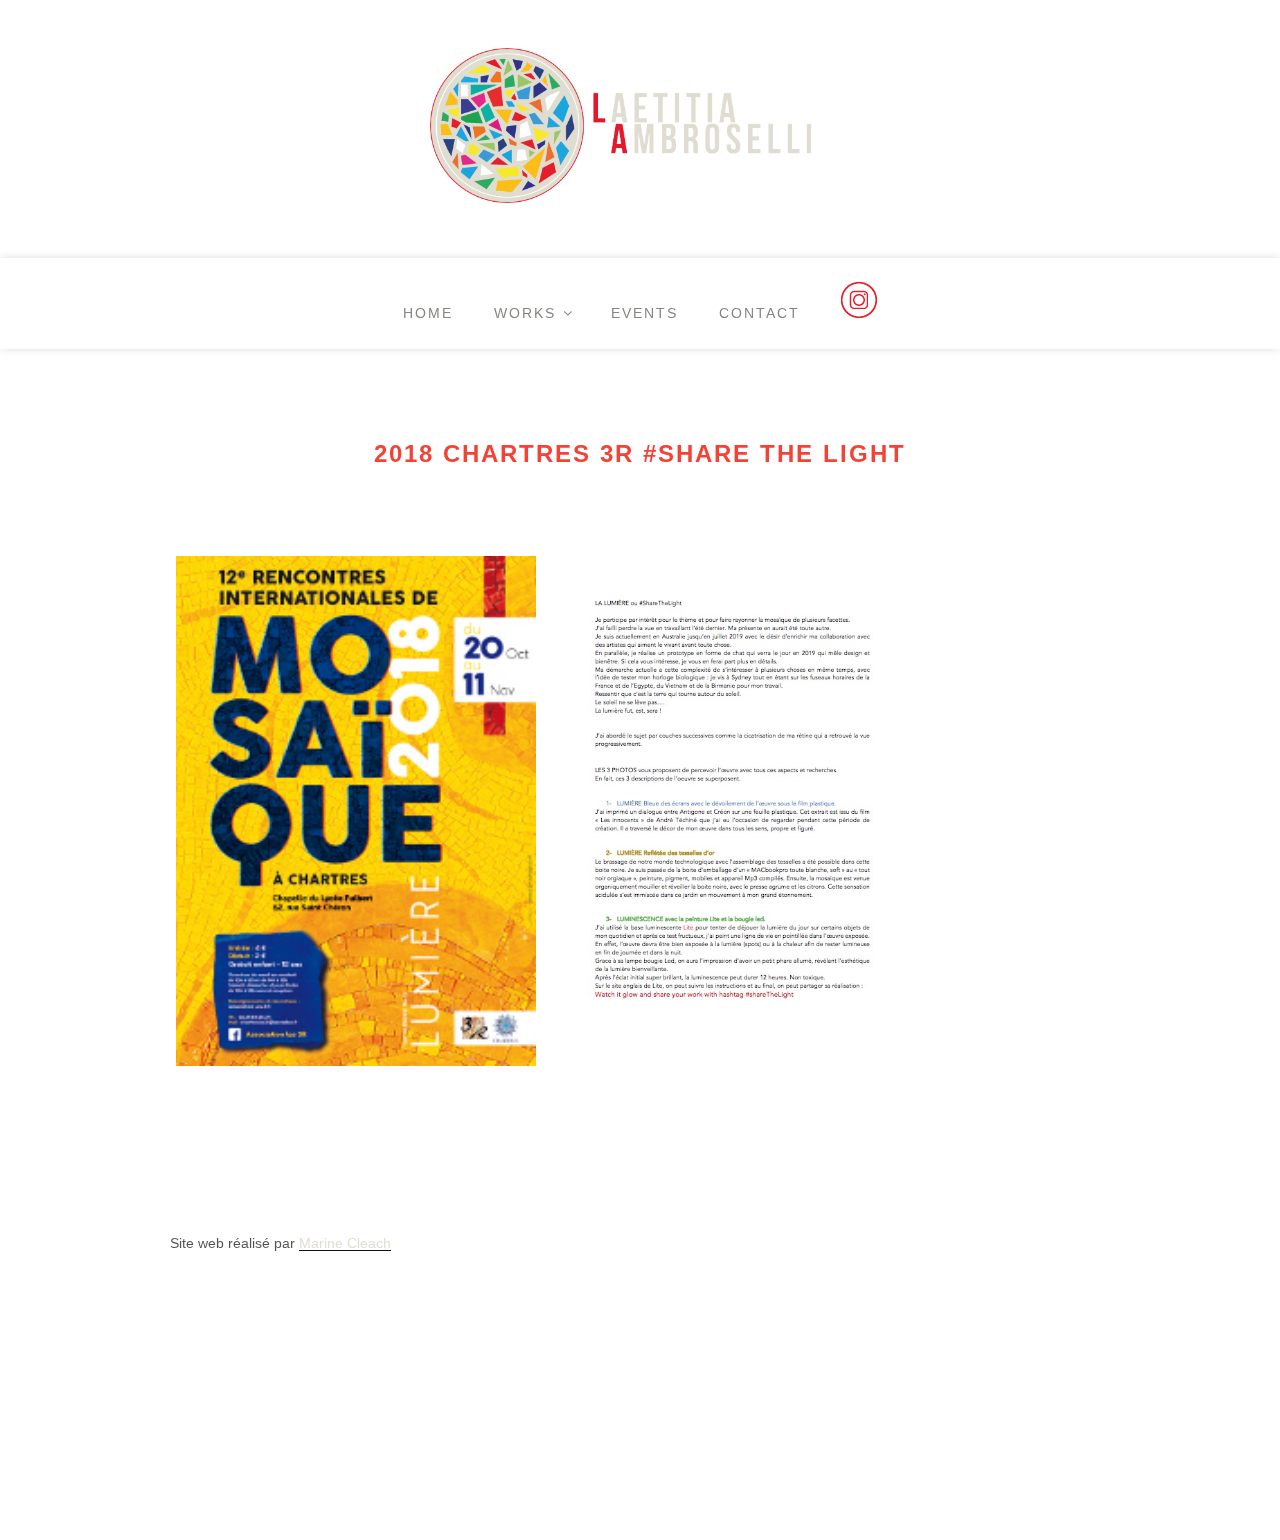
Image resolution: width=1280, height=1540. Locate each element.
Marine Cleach (345, 1243)
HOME (428, 313)
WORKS (525, 313)
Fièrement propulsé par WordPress (281, 1366)
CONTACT (759, 313)
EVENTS (644, 313)
